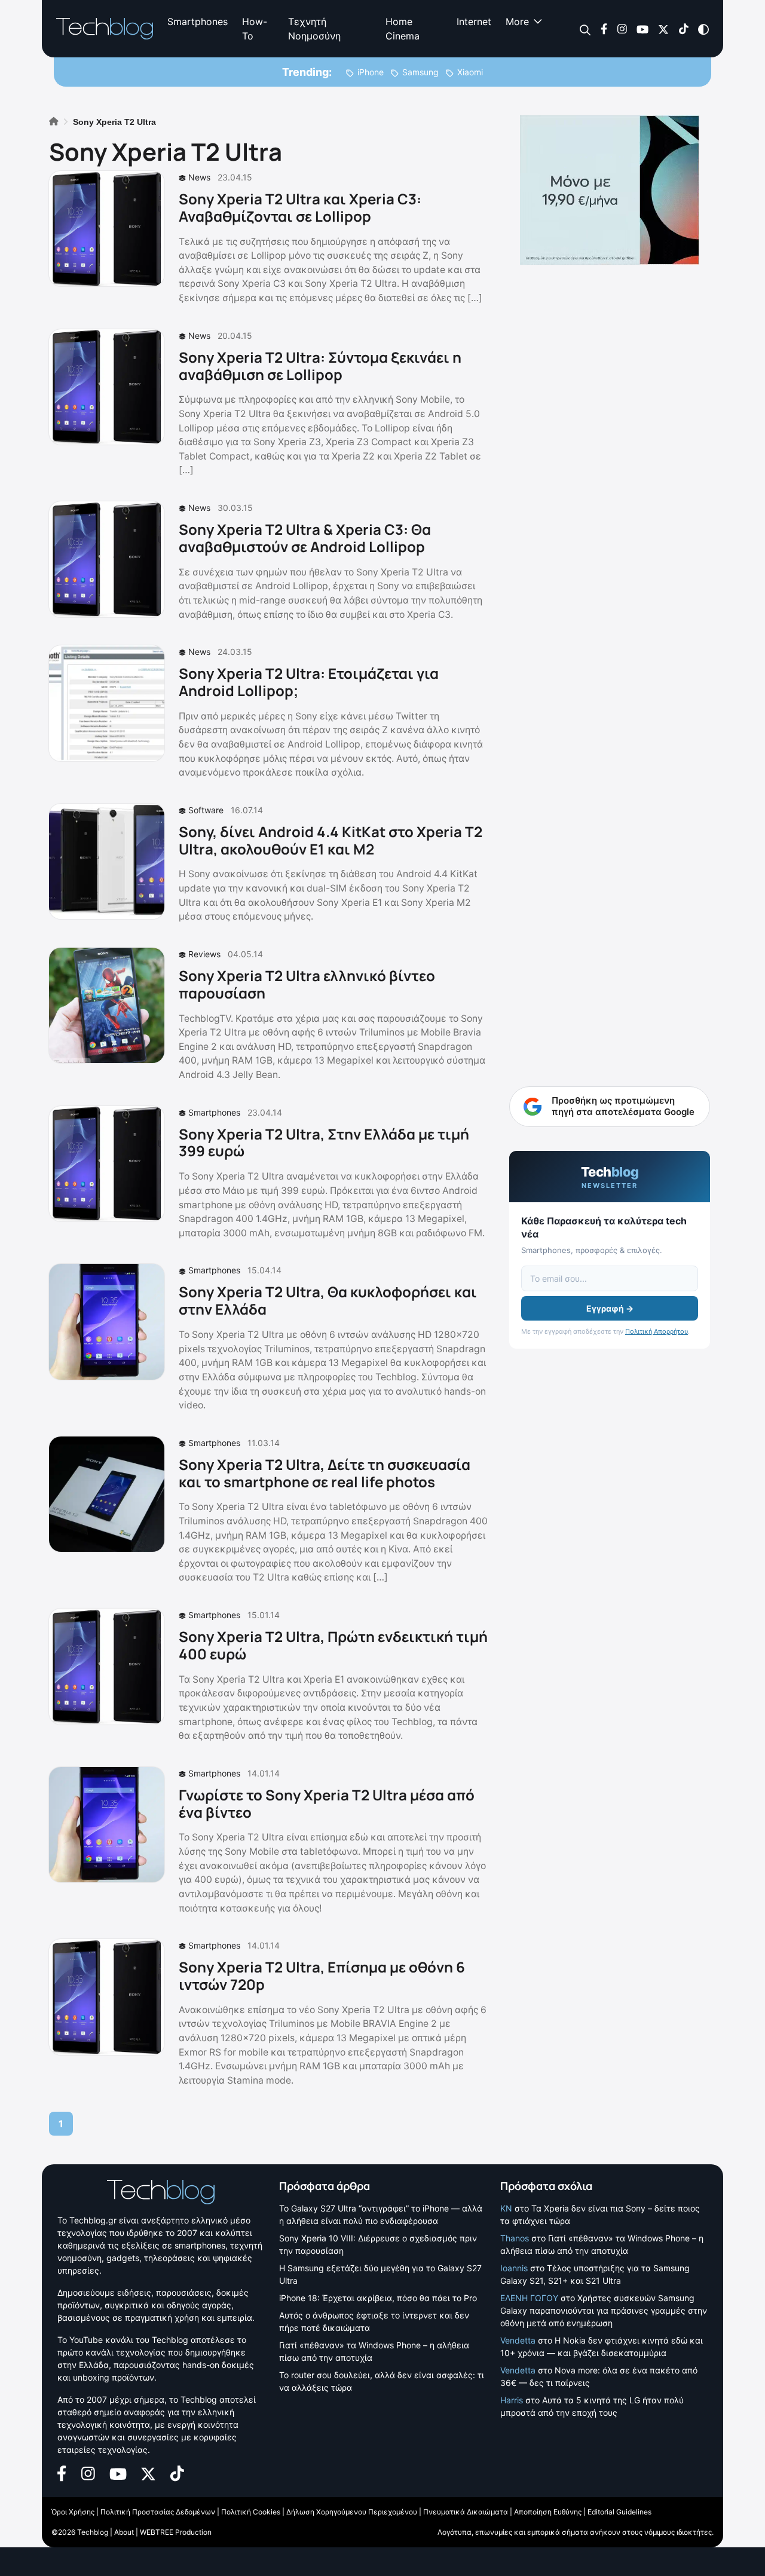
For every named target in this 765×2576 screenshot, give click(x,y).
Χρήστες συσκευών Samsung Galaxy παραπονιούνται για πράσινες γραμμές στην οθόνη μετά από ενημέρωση (604, 2310)
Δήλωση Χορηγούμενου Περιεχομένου (352, 2512)
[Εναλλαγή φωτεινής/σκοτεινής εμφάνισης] (703, 28)
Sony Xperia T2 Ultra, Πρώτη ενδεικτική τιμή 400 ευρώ (333, 1645)
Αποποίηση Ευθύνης (548, 2512)
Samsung (420, 72)
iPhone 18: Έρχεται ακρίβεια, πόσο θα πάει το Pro (378, 2298)
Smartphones (198, 22)
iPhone (371, 72)
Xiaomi (470, 72)
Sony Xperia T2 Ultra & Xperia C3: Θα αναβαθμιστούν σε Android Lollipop (305, 538)
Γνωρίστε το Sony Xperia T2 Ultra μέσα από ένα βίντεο (327, 1803)
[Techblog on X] (663, 28)
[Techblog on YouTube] (642, 28)
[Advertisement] (610, 831)
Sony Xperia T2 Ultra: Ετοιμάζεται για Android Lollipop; (309, 682)
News (199, 177)
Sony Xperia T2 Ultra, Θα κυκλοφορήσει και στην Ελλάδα (328, 1300)
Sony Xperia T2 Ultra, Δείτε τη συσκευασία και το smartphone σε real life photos (325, 1473)
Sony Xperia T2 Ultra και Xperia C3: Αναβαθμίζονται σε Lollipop (300, 207)
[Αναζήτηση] (585, 29)
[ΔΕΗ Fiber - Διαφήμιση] (610, 190)
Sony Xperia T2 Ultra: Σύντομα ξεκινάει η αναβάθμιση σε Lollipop (320, 366)
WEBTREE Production (176, 2532)
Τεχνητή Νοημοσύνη (314, 29)
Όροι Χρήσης (73, 2512)
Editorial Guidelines (619, 2512)
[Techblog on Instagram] (622, 28)
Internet (474, 22)
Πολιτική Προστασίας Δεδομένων (158, 2512)
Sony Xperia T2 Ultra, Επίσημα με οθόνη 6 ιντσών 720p (322, 1975)
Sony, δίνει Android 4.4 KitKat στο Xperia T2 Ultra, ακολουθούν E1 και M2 (331, 840)
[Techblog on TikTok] (683, 28)
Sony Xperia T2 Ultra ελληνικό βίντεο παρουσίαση (307, 984)
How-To (255, 29)
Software (206, 810)
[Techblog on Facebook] (604, 28)
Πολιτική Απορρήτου (657, 1331)
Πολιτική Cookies (251, 2512)
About (124, 2532)
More (517, 22)
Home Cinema (403, 29)
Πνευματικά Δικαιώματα (466, 2512)
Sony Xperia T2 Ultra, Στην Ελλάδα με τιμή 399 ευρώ (324, 1142)
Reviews (204, 954)
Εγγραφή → (610, 1308)
